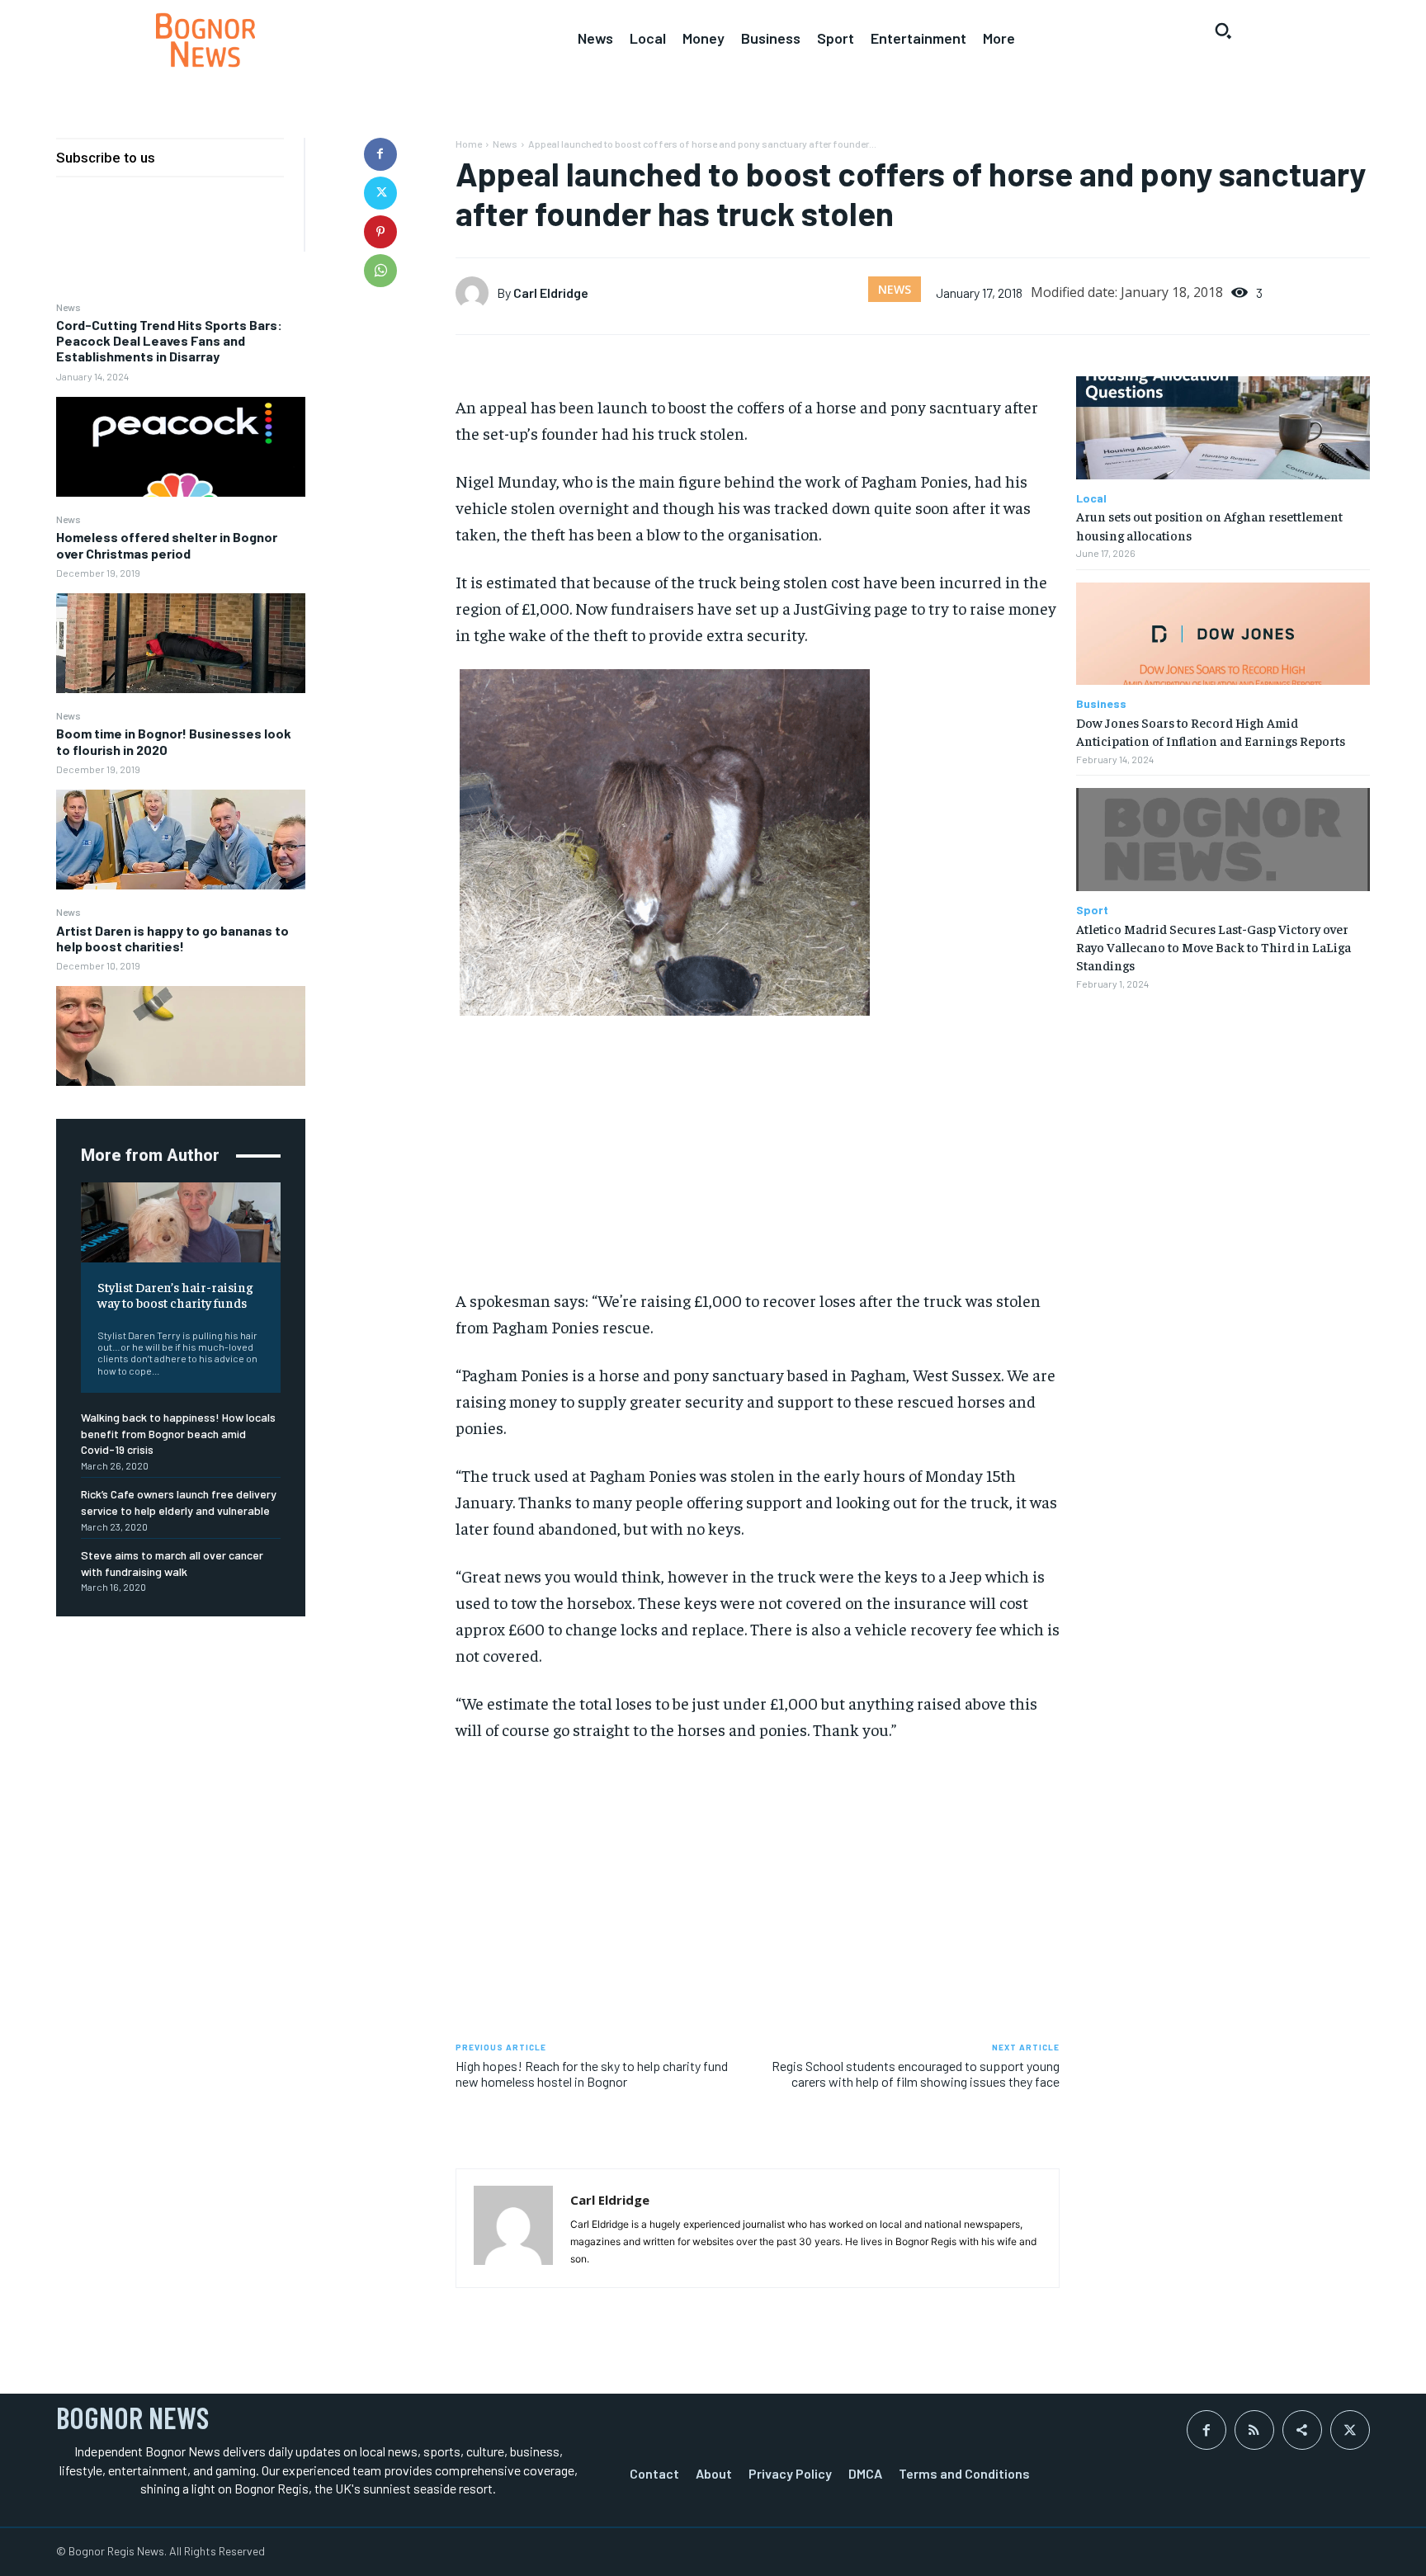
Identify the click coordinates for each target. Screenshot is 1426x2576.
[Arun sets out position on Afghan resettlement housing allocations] (1223, 428)
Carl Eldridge (551, 293)
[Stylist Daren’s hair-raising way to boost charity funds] (181, 1222)
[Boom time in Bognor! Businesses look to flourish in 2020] (181, 840)
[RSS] (1254, 2430)
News (68, 307)
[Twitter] (380, 193)
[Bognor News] (205, 40)
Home (469, 144)
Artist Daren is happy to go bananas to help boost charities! (172, 938)
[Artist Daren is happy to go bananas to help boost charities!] (181, 1036)
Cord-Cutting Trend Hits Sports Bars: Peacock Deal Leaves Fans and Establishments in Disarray (169, 340)
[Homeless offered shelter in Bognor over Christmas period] (181, 643)
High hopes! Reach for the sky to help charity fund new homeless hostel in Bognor (592, 2074)
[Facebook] (380, 154)
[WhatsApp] (380, 271)
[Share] (1302, 2430)
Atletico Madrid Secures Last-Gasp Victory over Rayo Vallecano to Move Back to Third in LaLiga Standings (1214, 947)
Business (1101, 704)
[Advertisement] (758, 1159)
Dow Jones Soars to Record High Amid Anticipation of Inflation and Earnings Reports (1211, 731)
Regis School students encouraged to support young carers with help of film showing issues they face (916, 2074)
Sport (1092, 910)
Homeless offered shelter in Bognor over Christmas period (167, 545)
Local (1091, 498)
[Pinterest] (380, 232)
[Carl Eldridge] (476, 293)
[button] (1223, 31)
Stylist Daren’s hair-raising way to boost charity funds (175, 1294)
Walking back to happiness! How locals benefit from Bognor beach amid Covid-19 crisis (178, 1433)
